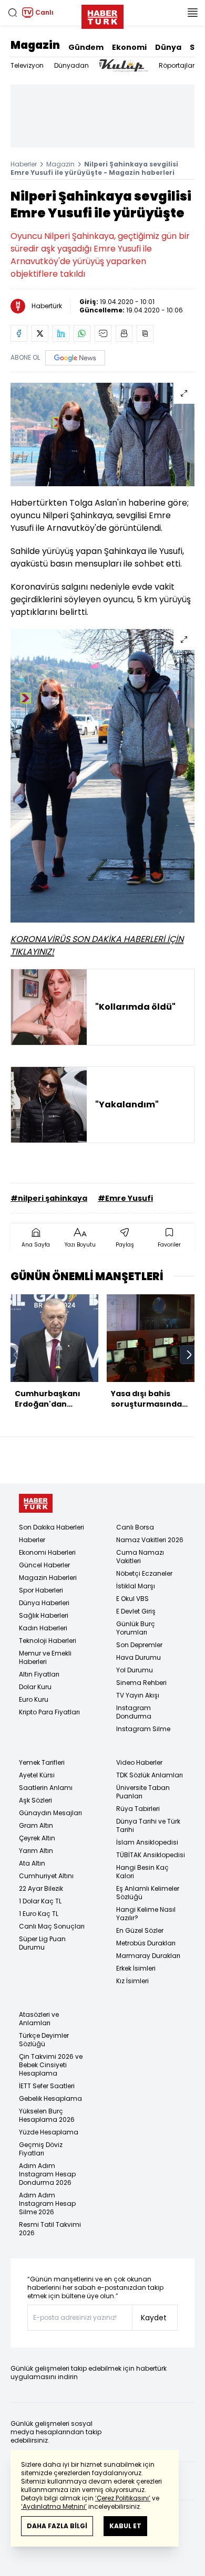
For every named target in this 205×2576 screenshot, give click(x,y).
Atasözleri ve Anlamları (39, 2019)
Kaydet (154, 2318)
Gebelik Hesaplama (50, 2098)
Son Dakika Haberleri (52, 1527)
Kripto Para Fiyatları (49, 1712)
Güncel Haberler (44, 1565)
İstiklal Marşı (136, 1586)
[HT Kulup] (124, 66)
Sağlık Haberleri (44, 1615)
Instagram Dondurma (134, 1712)
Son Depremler (139, 1645)
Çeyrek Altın (37, 1838)
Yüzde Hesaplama (49, 2132)
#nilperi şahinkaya (49, 1198)
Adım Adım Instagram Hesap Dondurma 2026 (47, 2174)
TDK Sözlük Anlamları (150, 1775)
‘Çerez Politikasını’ (123, 2498)
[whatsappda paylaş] (82, 333)
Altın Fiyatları (39, 1674)
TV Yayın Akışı (138, 1695)
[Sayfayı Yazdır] (124, 333)
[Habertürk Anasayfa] (102, 15)
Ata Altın (32, 1863)
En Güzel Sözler (140, 1930)
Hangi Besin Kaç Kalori (142, 1872)
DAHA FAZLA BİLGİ (57, 2526)
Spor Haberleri (41, 1590)
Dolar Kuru (35, 1687)
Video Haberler (139, 1762)
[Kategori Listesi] (192, 13)
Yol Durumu (135, 1670)
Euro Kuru (34, 1699)
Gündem (86, 47)
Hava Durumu (139, 1657)
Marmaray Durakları (148, 1956)
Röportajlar (177, 65)
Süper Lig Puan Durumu (42, 1943)
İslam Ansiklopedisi (147, 1842)
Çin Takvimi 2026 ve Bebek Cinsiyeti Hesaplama (51, 2065)
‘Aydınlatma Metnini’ (54, 2506)
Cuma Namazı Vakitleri (140, 1557)
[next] (189, 1355)
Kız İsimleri (132, 1981)
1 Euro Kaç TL (39, 1914)
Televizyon (27, 65)
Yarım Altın (36, 1851)
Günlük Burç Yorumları (136, 1628)
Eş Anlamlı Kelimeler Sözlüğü (148, 1893)
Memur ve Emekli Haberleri (45, 1657)
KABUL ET (125, 2526)
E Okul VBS (132, 1599)
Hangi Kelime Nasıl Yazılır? (146, 1914)
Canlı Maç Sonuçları (52, 1926)
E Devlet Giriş (136, 1611)
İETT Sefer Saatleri (47, 2086)
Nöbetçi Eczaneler (144, 1573)
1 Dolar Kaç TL (40, 1901)
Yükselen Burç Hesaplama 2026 (47, 2115)
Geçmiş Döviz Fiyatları (41, 2149)
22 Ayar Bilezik (41, 1888)
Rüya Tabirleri (138, 1809)
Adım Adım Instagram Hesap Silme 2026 (47, 2203)
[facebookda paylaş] (19, 333)
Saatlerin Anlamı (46, 1788)
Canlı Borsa (135, 1527)
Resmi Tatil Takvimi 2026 (50, 2229)
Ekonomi (129, 47)
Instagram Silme (143, 1729)
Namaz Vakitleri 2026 (150, 1540)
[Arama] (13, 13)
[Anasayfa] (36, 1504)
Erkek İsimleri (136, 1968)
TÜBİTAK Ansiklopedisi (151, 1855)
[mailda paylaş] (103, 333)
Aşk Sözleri (35, 1800)
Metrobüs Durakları (146, 1943)
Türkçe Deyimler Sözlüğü (44, 2040)
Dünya (168, 47)
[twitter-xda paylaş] (40, 333)
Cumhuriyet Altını (46, 1876)
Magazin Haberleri (48, 1578)
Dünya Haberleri (44, 1603)
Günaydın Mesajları (50, 1813)
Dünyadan (71, 65)
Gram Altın (36, 1825)
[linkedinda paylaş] (61, 333)
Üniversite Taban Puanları (143, 1792)
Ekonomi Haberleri (47, 1552)
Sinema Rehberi (141, 1683)
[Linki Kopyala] (145, 333)
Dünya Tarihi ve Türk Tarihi (148, 1825)
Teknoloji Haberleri (48, 1641)
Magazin (35, 45)
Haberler (24, 164)
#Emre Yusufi (125, 1198)
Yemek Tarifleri (42, 1762)
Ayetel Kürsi (37, 1775)
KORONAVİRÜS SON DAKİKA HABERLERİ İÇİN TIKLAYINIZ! (97, 945)
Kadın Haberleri (43, 1628)
